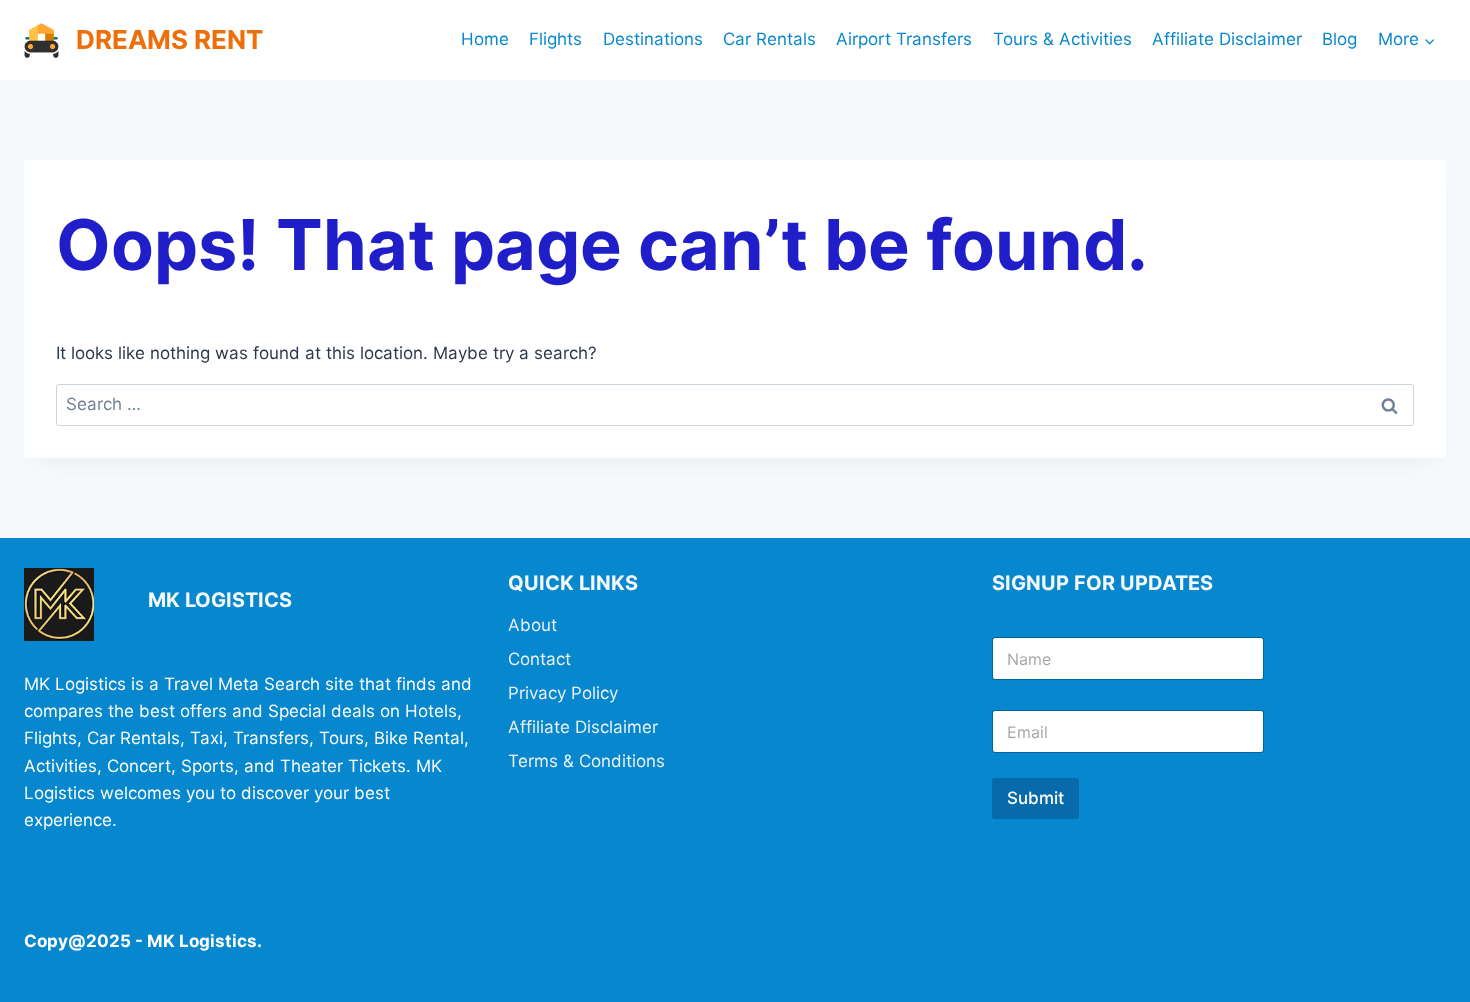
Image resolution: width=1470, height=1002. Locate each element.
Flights (555, 39)
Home (485, 39)
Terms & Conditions (586, 761)
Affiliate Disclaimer (1227, 39)
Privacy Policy (563, 693)
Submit (1035, 798)
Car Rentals (769, 39)
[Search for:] (735, 404)
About (532, 625)
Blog (1339, 39)
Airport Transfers (904, 39)
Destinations (653, 39)
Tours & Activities (1062, 39)
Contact (539, 659)
